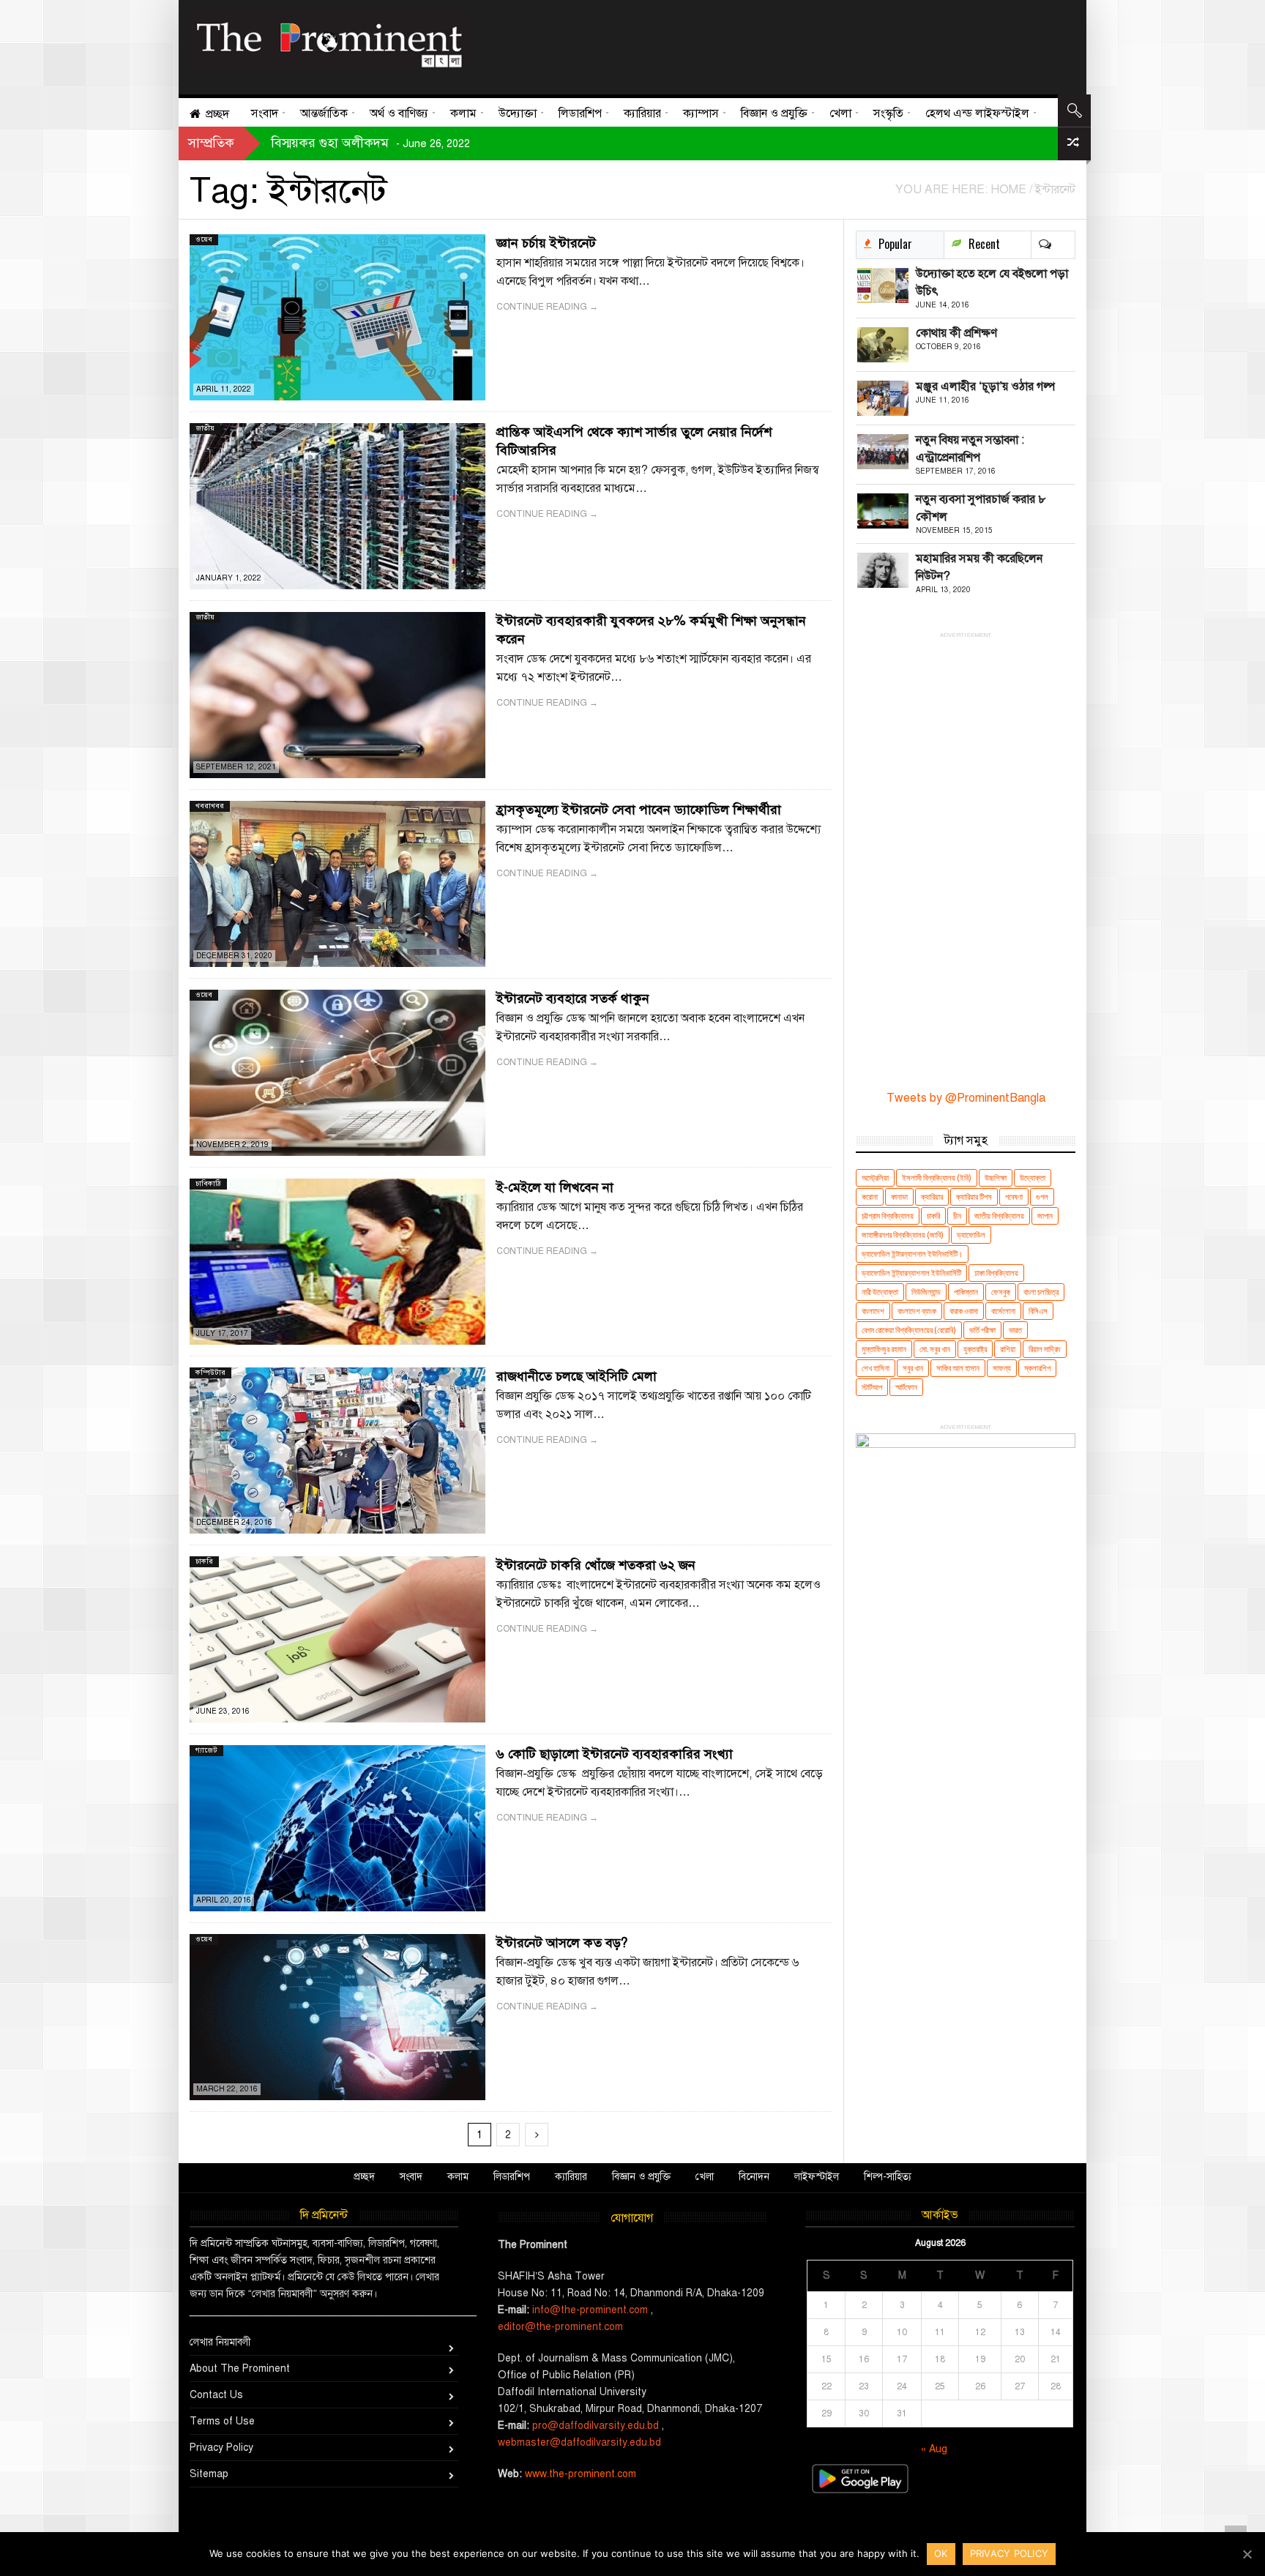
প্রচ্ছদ (364, 2177)
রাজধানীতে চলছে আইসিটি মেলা (576, 1376)
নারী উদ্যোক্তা (880, 1292)
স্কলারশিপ (1037, 1368)
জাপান (1045, 1216)
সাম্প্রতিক (211, 143)
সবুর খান (913, 1368)
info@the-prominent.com (590, 2310)
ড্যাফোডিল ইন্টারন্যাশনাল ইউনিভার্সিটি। (912, 1254)
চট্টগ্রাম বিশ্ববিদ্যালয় (888, 1216)
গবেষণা (1014, 1196)
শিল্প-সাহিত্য (888, 2177)
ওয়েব (204, 239)
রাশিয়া (1008, 1349)
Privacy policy (1010, 2553)
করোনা (870, 1196)
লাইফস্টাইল (817, 2177)
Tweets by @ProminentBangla (966, 1098)
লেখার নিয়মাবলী (220, 2342)
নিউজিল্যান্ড (926, 1292)
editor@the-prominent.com (560, 2327)
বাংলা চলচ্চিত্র (1041, 1292)
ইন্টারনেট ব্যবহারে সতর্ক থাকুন (573, 998)
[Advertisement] (766, 44)
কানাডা (899, 1196)
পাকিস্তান (966, 1292)
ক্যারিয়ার (932, 1196)
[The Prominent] (329, 41)
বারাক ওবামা (964, 1311)
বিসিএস (1038, 1311)
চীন (957, 1216)
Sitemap (209, 2474)
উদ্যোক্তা (1033, 1177)
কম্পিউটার (210, 1372)
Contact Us (216, 2395)
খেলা (705, 2177)
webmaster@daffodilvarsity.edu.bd (579, 2442)
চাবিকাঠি (208, 1183)
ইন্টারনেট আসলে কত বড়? (562, 1943)
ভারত (1015, 1330)
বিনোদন (754, 2177)
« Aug (934, 2449)
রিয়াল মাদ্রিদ (1045, 1349)
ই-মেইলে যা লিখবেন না (555, 1187)
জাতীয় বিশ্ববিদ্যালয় (999, 1216)
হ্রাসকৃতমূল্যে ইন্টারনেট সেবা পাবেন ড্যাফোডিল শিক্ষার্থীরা (639, 810)
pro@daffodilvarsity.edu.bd (596, 2426)
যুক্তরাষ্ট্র (975, 1349)
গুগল (1042, 1196)
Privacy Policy (221, 2448)
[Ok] (1247, 2554)
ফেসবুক (1001, 1292)
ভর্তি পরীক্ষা (982, 1330)
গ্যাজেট (206, 1750)
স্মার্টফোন (906, 1387)
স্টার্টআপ (872, 1387)
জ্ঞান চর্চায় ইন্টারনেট (546, 243)
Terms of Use (222, 2421)
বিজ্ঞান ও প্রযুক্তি (641, 2177)
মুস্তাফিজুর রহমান (884, 1349)
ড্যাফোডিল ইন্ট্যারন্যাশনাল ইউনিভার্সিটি (911, 1273)
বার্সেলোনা (1003, 1311)
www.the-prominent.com (581, 2474)
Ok (941, 2553)
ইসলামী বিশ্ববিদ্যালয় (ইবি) (937, 1177)
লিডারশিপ (512, 2177)
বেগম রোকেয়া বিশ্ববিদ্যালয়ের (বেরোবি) (909, 1330)
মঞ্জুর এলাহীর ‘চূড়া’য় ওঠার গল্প (985, 387)
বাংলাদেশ (873, 1311)
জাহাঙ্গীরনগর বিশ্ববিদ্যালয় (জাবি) (903, 1235)
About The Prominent (240, 2368)
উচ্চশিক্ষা (996, 1177)
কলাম (458, 2177)
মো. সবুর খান (935, 1349)
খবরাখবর (210, 806)
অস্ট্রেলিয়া (875, 1177)
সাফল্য (1002, 1368)
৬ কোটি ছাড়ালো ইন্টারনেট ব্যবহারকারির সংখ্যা (615, 1754)
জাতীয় (205, 428)
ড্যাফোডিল (971, 1235)
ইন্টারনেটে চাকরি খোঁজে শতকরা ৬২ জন (596, 1565)
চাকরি (204, 1561)
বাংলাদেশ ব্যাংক (917, 1311)
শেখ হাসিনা (876, 1368)
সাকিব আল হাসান (958, 1368)
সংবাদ (411, 2177)
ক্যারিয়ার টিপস (974, 1196)
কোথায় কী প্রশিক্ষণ (956, 333)
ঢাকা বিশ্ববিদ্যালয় (996, 1273)
